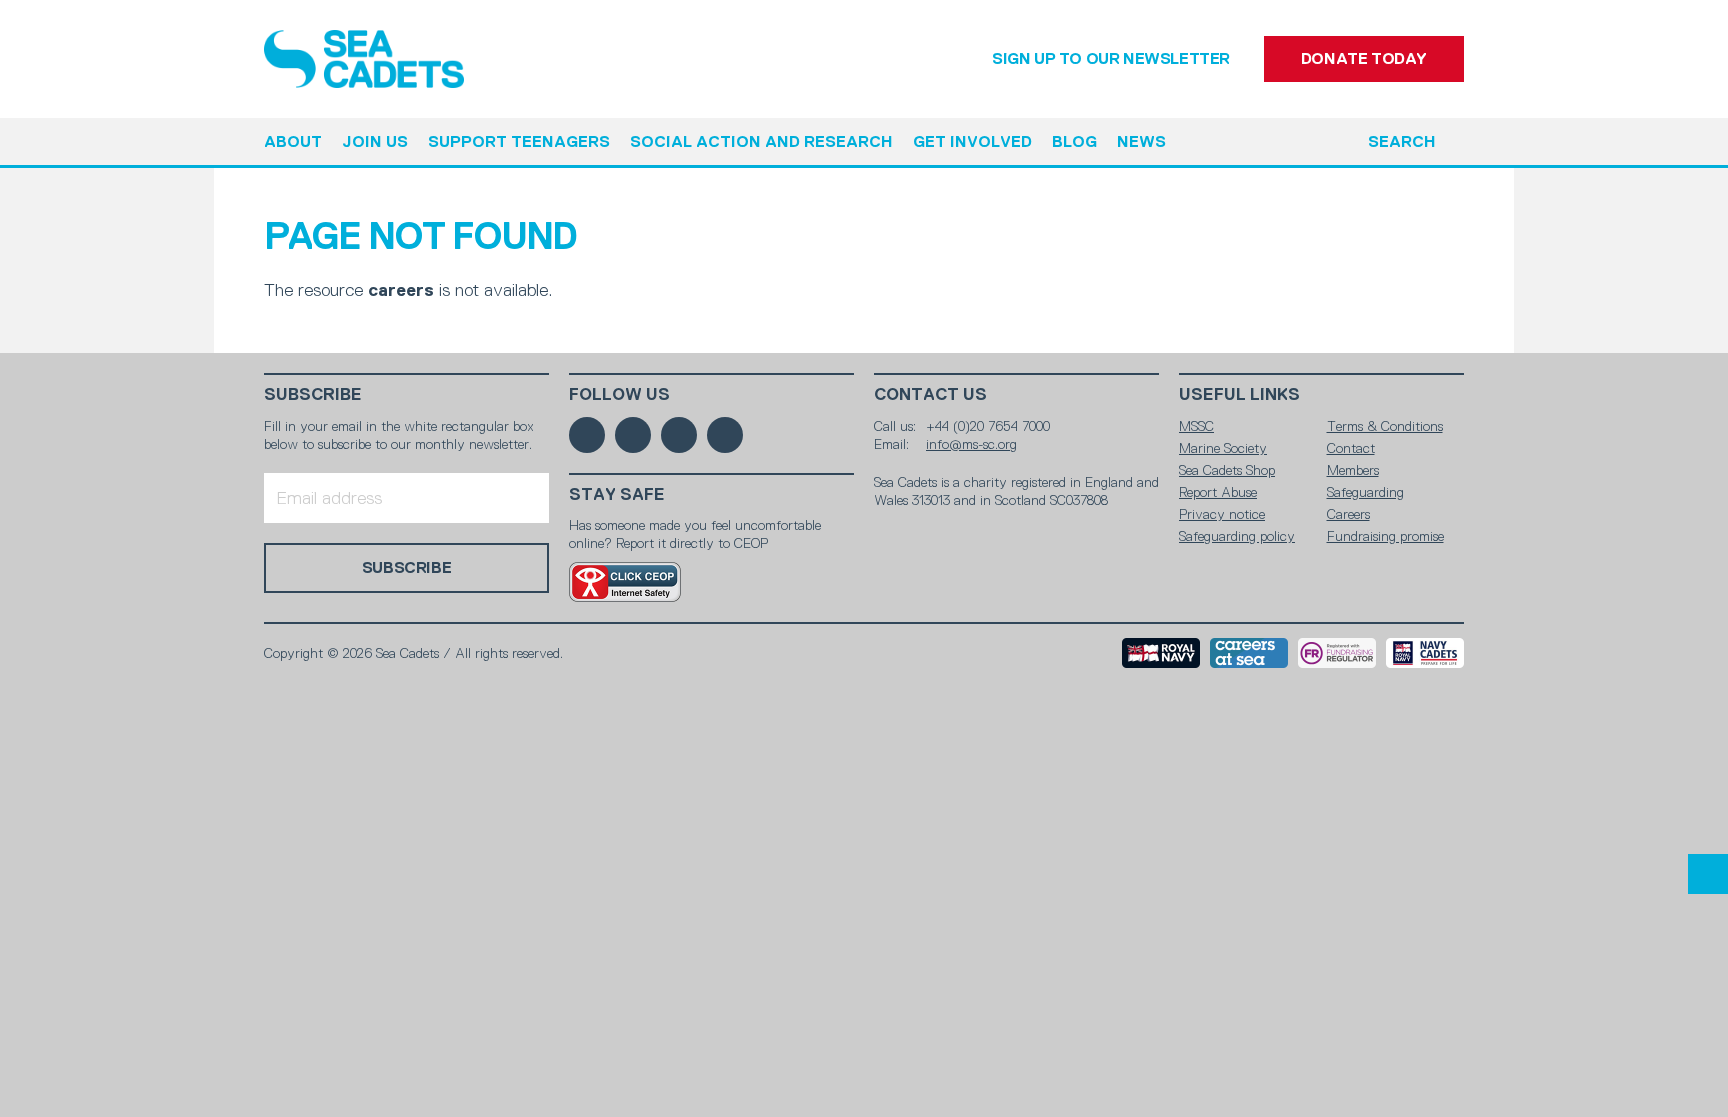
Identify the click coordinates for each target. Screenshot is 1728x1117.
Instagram (679, 435)
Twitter (633, 435)
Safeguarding (1365, 492)
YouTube (725, 435)
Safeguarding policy (1237, 536)
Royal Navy (1161, 653)
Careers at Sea (1249, 653)
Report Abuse (1218, 492)
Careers (1348, 514)
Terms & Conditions (1385, 426)
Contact (1351, 448)
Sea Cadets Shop (1227, 470)
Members (1353, 470)
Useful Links (1239, 394)
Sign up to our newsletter (1111, 58)
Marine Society (1223, 448)
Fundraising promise (1385, 536)
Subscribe (313, 394)
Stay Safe (617, 494)
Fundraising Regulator (1337, 653)
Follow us (619, 394)
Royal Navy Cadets (1425, 653)
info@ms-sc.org (971, 444)
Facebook (587, 435)
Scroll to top (1708, 874)
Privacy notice (1222, 514)
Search (1402, 141)
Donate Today (1364, 58)
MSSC (1196, 426)
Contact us (930, 394)
